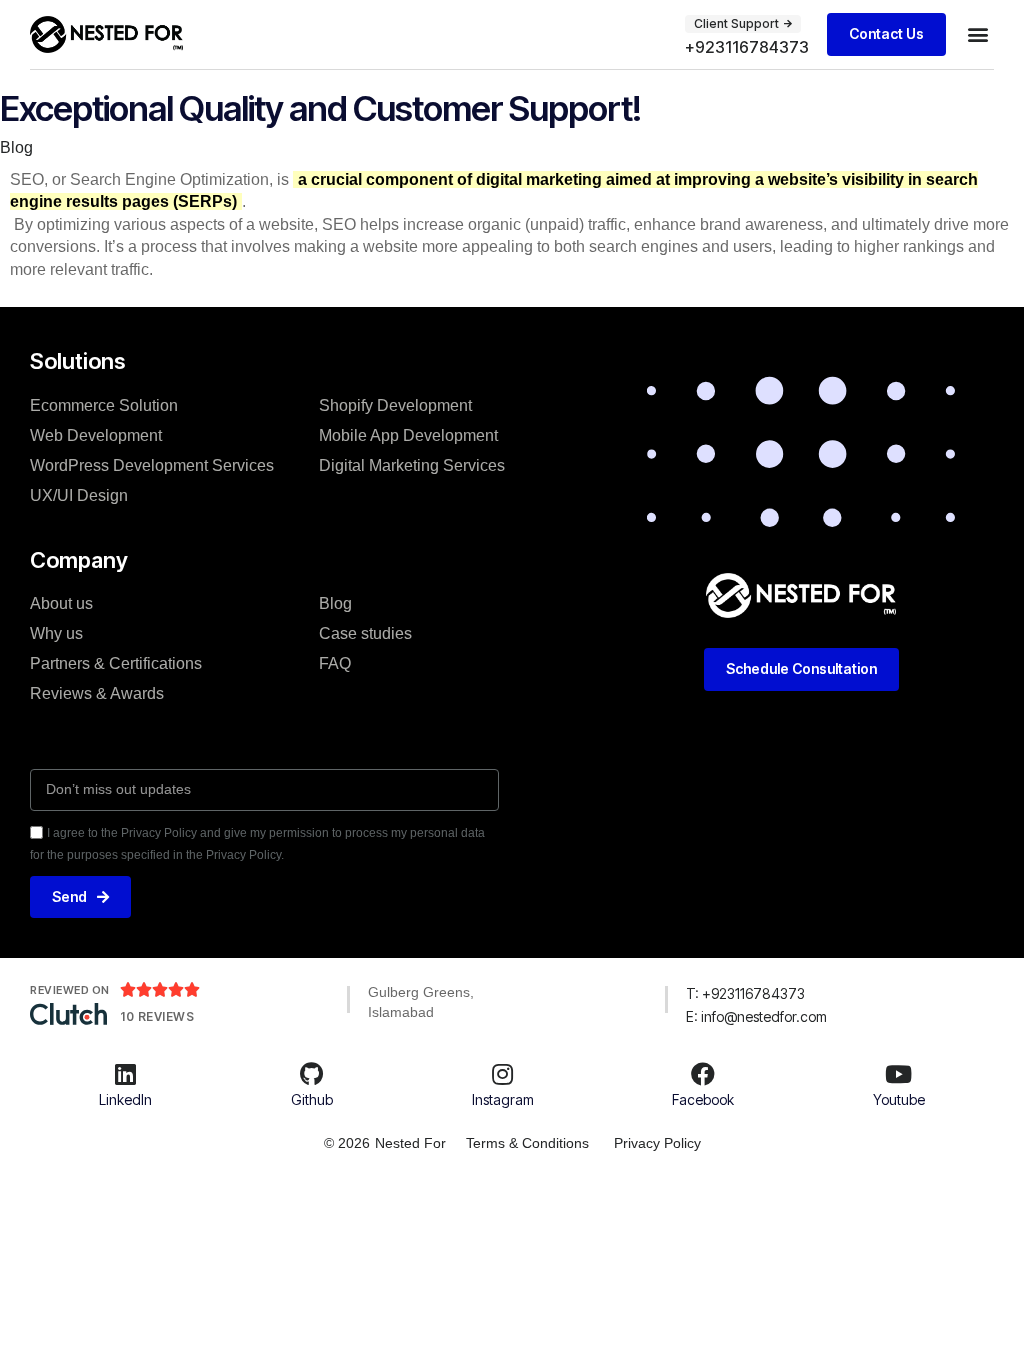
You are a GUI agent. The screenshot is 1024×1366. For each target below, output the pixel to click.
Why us (56, 633)
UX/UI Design (79, 495)
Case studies (365, 633)
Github (312, 1099)
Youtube (899, 1099)
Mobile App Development (408, 435)
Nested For (410, 1143)
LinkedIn (125, 1099)
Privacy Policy (657, 1143)
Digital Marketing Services (412, 465)
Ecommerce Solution (104, 405)
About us (61, 603)
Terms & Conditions (527, 1143)
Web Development (96, 435)
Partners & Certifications (116, 663)
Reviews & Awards (97, 693)
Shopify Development (395, 405)
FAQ (335, 663)
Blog (16, 147)
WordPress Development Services (152, 465)
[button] (977, 34)
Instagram (503, 1099)
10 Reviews (157, 1016)
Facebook (703, 1099)
